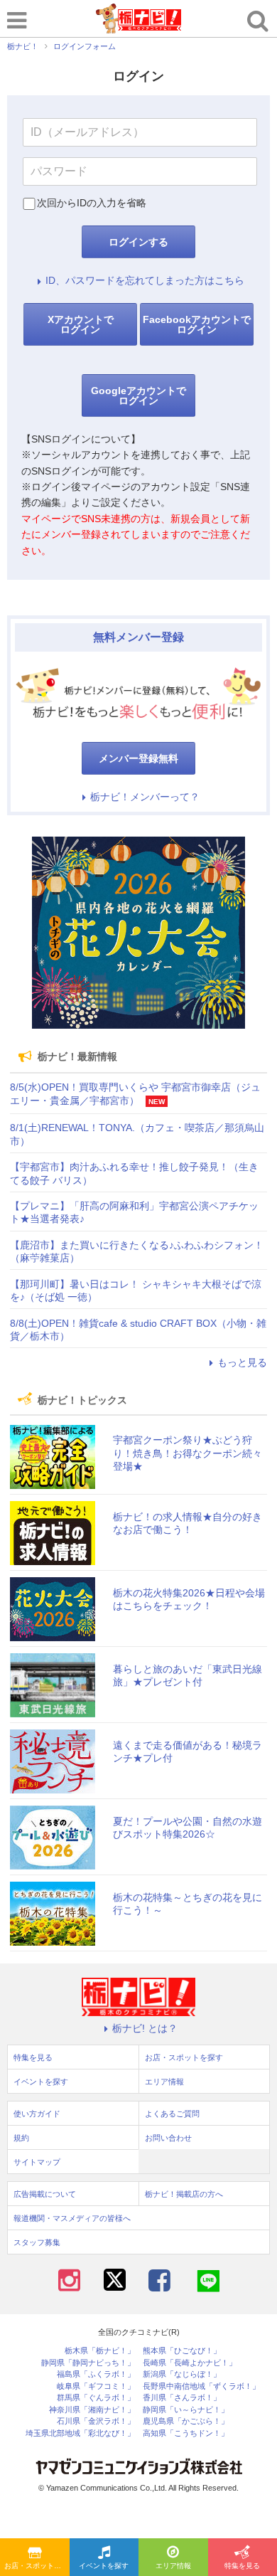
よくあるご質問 (172, 2114)
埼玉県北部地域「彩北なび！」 (80, 2433)
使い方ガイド (37, 2114)
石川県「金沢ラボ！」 (96, 2421)
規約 (21, 2138)
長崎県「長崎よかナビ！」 (190, 2363)
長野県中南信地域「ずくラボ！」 (201, 2386)
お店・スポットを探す (37, 2566)
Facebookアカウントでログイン (197, 324)
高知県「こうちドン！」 (186, 2433)
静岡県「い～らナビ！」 (186, 2410)
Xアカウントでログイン (81, 324)
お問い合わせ (168, 2138)
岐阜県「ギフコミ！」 (96, 2386)
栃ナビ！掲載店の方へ (184, 2194)
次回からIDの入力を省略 (92, 203)
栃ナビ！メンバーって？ (145, 797)
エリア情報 (173, 2566)
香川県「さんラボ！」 (182, 2398)
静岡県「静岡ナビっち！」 (88, 2363)
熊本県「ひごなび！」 (182, 2351)
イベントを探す (104, 2566)
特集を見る (33, 2057)
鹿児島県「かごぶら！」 (186, 2421)
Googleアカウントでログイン (138, 396)
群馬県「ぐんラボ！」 (96, 2398)
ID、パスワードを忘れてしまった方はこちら (145, 280)
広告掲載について (45, 2194)
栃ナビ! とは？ (145, 2028)
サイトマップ (37, 2162)
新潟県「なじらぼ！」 (182, 2374)
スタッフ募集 (37, 2242)
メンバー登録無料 (138, 758)
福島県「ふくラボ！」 (96, 2374)
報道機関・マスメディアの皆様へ (72, 2218)
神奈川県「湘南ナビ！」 (92, 2410)
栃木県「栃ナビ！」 (100, 2351)
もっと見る (242, 1362)
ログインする (138, 242)
